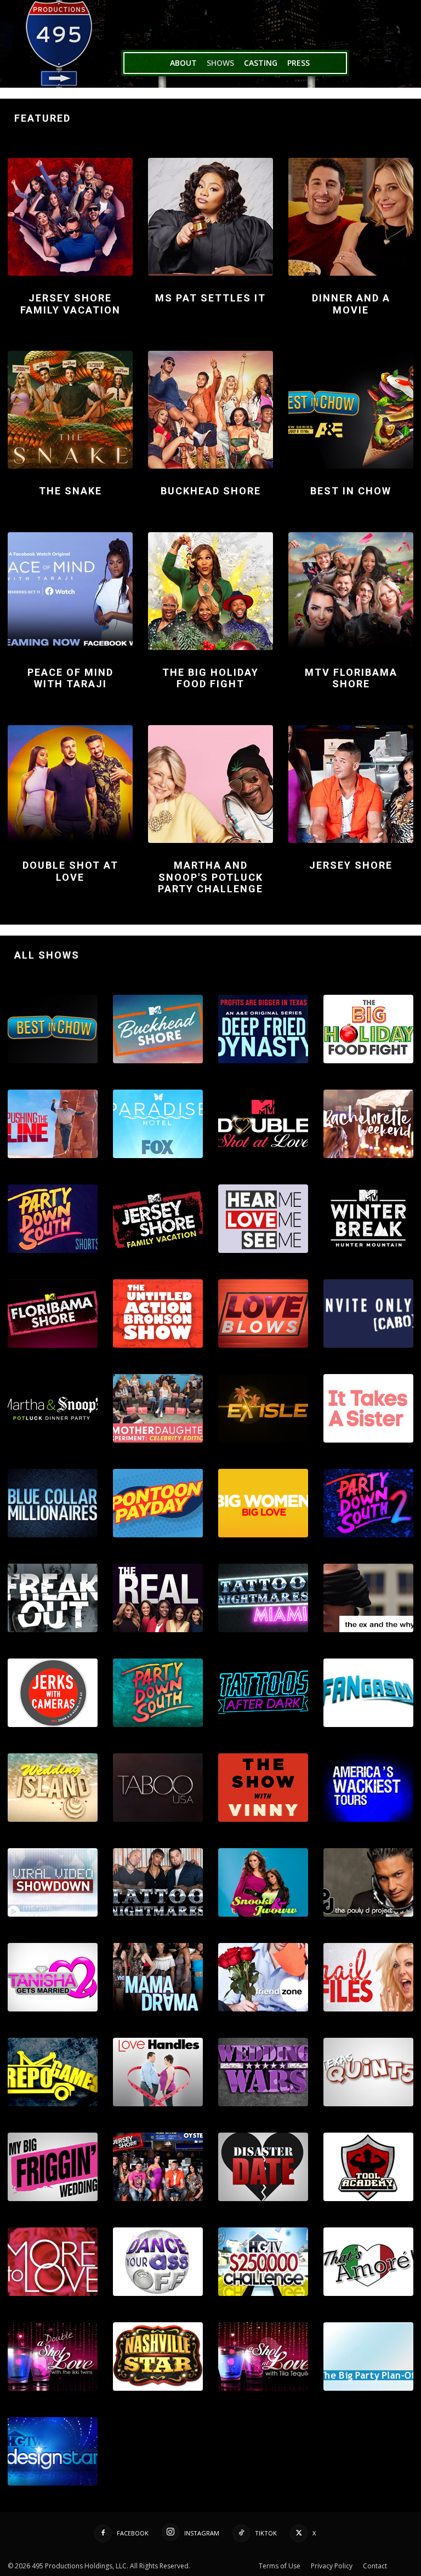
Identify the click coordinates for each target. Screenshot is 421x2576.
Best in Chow (351, 491)
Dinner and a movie (351, 304)
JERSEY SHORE (351, 865)
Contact (375, 2566)
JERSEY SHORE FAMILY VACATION (70, 304)
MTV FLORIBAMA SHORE (351, 678)
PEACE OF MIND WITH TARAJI (70, 678)
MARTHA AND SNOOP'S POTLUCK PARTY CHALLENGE (210, 877)
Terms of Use (280, 2566)
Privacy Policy (332, 2566)
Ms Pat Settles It (210, 298)
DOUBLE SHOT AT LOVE (70, 871)
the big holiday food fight (210, 678)
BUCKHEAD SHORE (211, 491)
